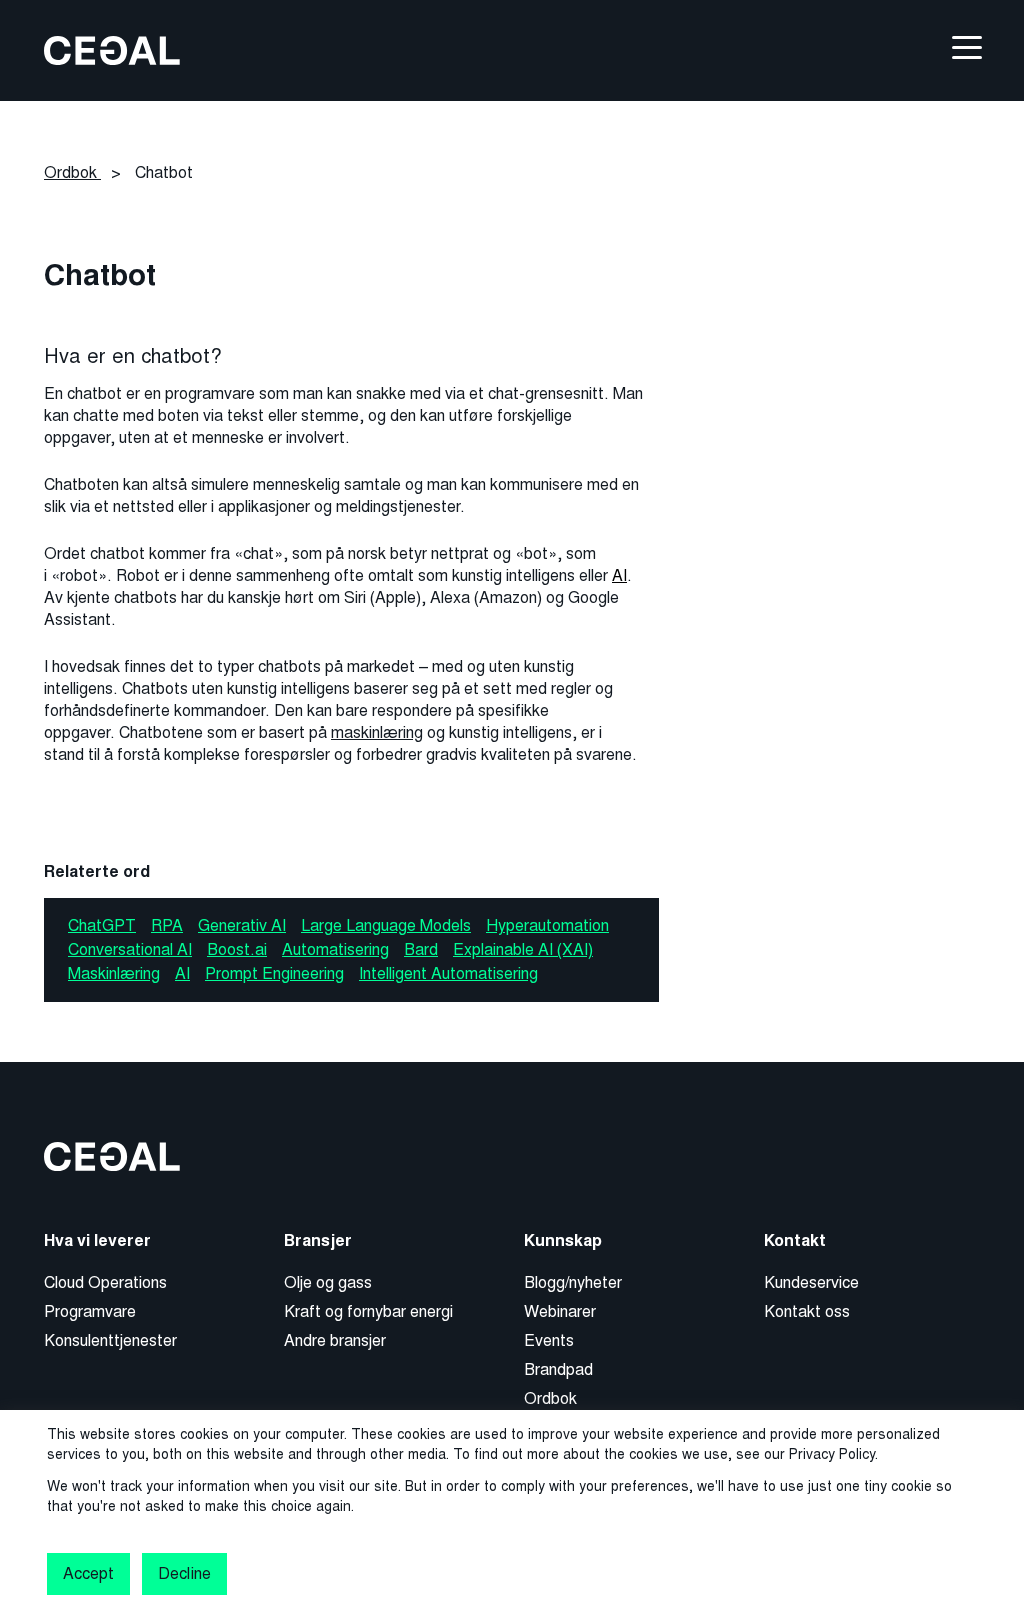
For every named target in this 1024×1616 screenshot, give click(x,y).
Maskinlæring (114, 973)
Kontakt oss (807, 1311)
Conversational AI (130, 949)
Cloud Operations (105, 1282)
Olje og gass (328, 1282)
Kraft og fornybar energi (368, 1311)
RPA (167, 925)
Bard (421, 949)
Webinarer (560, 1311)
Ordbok (550, 1398)
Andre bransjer (335, 1340)
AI (619, 575)
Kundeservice (811, 1282)
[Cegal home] (112, 49)
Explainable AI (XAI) (523, 949)
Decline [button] (184, 1573)
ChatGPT (102, 925)
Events (549, 1340)
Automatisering (335, 949)
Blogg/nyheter (573, 1282)
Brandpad (558, 1369)
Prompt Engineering (274, 973)
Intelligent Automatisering (448, 973)
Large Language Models (386, 925)
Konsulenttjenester (110, 1340)
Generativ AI (242, 925)
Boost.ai (237, 949)
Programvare (90, 1311)
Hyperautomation (547, 925)
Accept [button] (88, 1573)
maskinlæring (377, 732)
